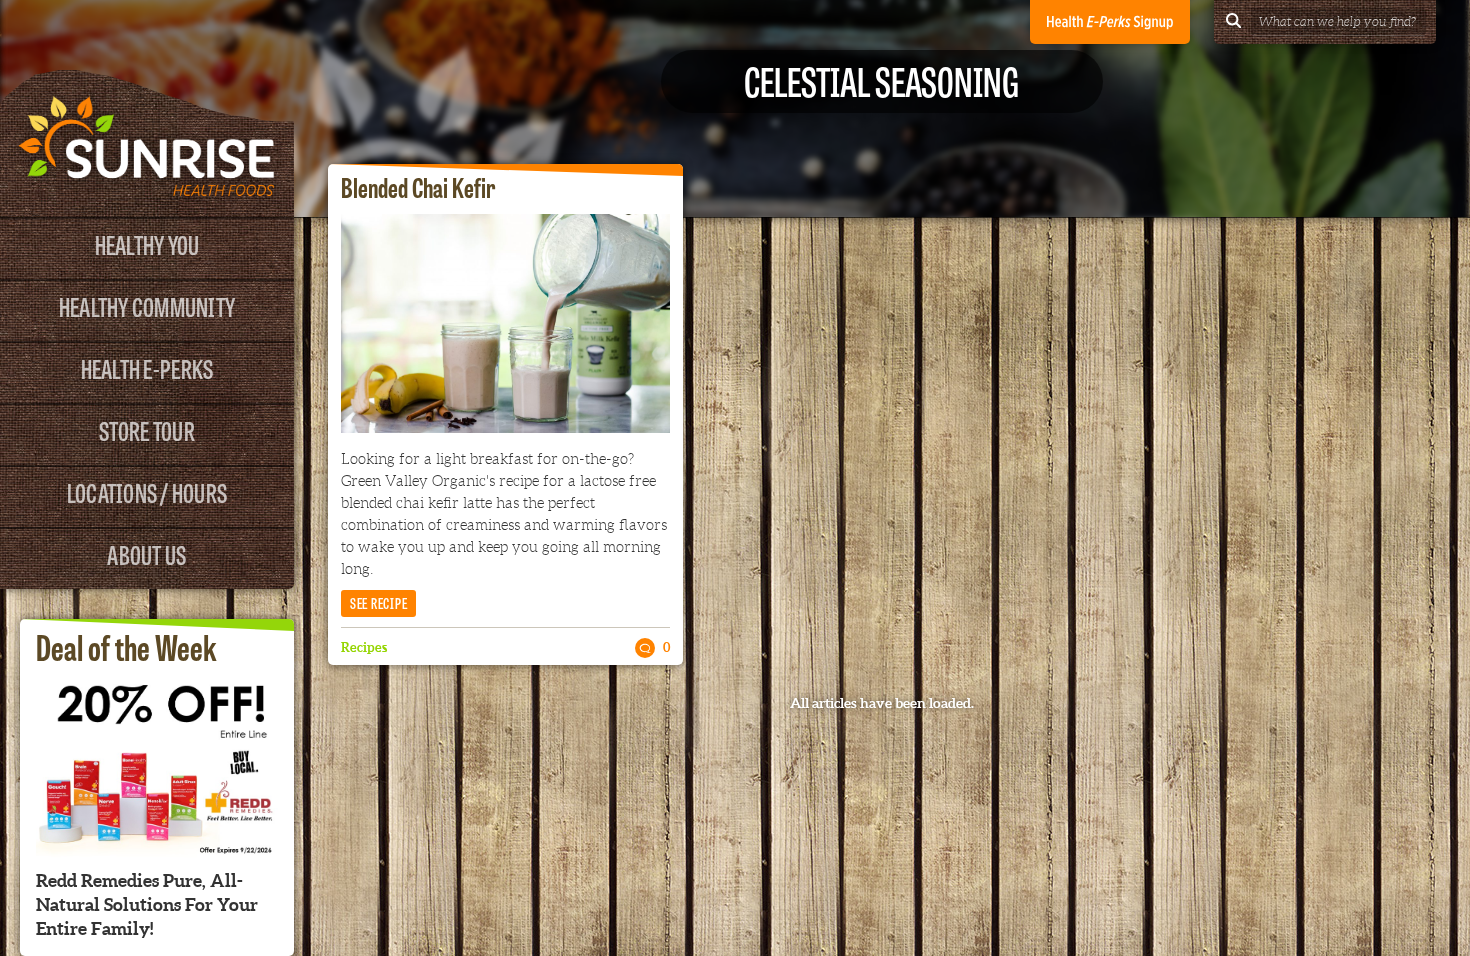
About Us (146, 553)
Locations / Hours (147, 491)
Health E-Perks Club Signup (1110, 22)
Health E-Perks (147, 367)
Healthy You (147, 243)
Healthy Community (147, 305)
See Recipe (379, 602)
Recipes (364, 647)
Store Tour (147, 429)
